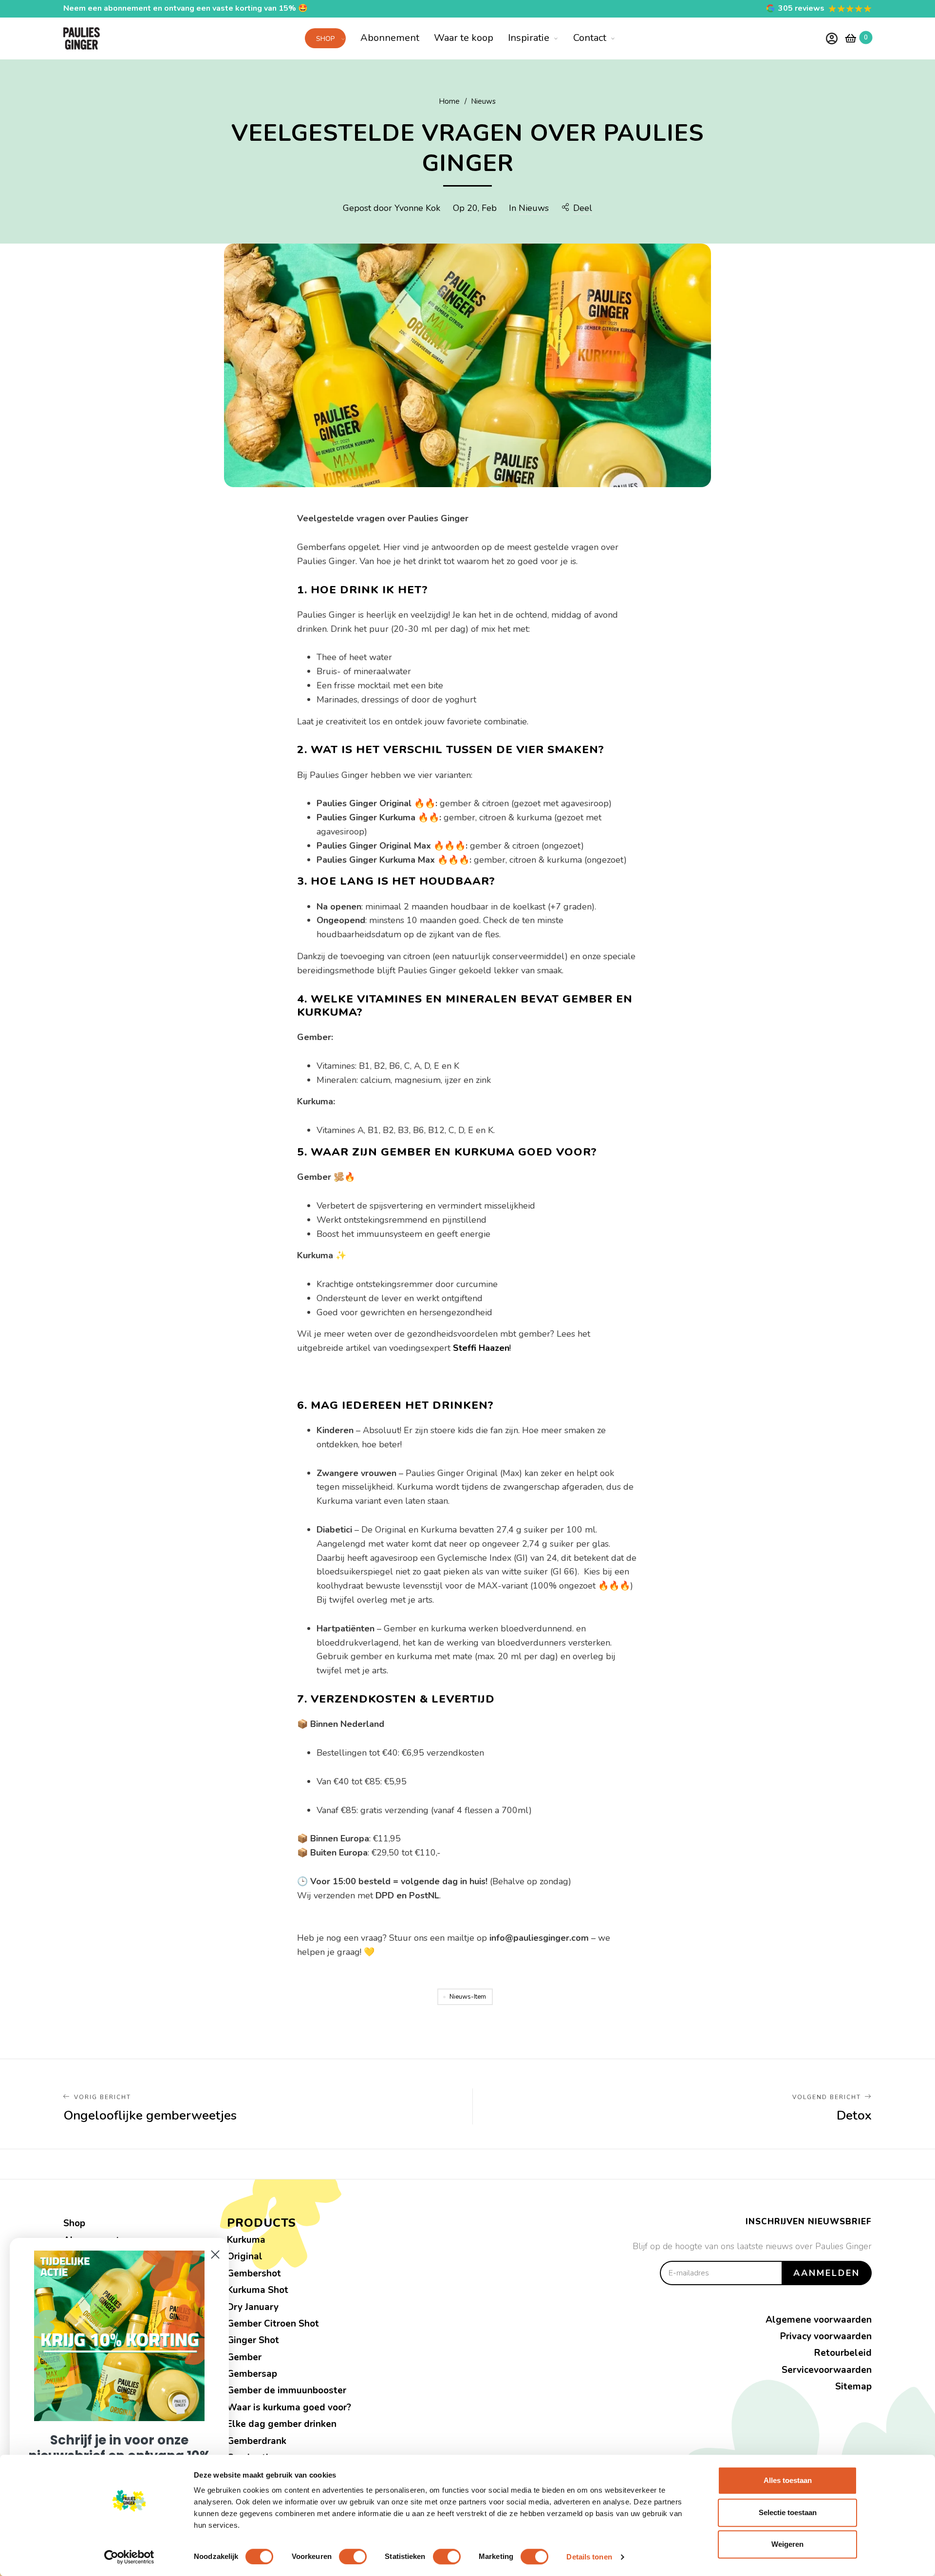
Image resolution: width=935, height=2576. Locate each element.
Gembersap (252, 2374)
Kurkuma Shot (258, 2290)
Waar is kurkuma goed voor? (289, 2407)
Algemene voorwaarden (819, 2320)
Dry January (253, 2307)
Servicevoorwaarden (827, 2370)
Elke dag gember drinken (282, 2424)
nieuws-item (468, 1997)
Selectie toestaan (788, 2512)
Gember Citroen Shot (273, 2324)
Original (245, 2256)
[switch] (353, 2557)
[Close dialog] (215, 2254)
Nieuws (534, 208)
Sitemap (853, 2387)
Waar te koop (464, 38)
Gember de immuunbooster (287, 2390)
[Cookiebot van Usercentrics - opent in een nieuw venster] (129, 2557)
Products (262, 2223)
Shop (325, 39)
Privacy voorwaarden (826, 2336)
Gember (244, 2357)
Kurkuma (246, 2240)
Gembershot (254, 2273)
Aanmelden (827, 2273)
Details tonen (589, 2557)
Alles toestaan (788, 2480)
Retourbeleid (843, 2353)
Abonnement (390, 38)
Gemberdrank (257, 2441)
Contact (590, 38)
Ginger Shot (253, 2340)
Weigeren (787, 2544)
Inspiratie (529, 38)
